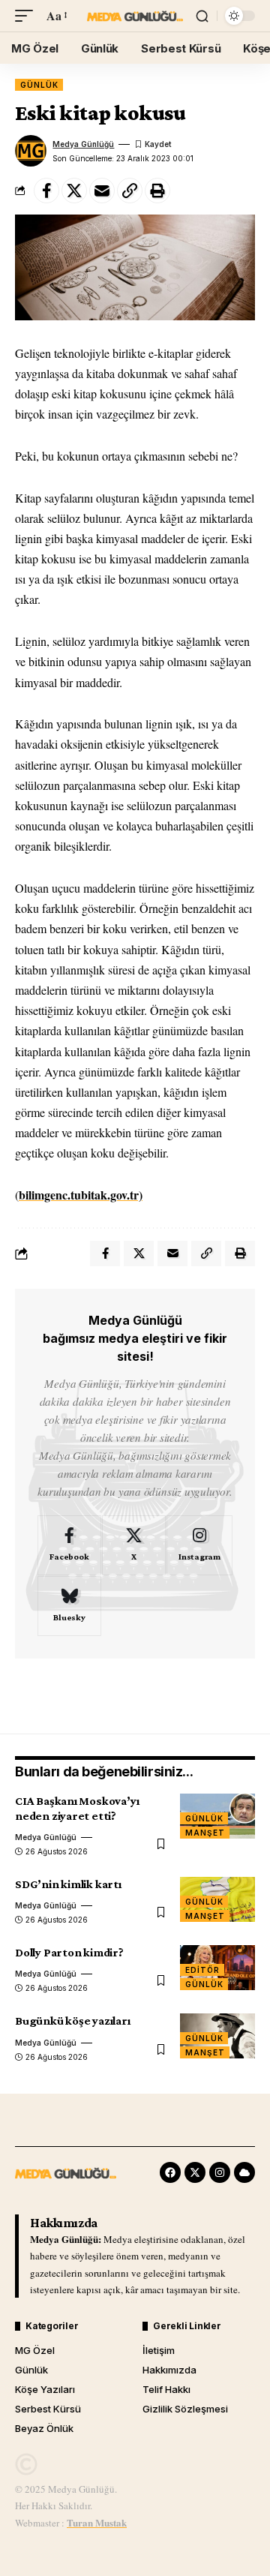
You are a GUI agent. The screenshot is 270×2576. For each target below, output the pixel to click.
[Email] (102, 191)
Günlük (39, 85)
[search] (202, 16)
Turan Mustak (97, 2522)
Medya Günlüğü (83, 144)
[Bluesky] (69, 1606)
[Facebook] (69, 1545)
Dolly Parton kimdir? (69, 1952)
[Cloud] (244, 2172)
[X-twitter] (195, 2172)
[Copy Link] (130, 191)
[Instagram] (199, 1545)
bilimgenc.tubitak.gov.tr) (81, 1195)
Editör (202, 1970)
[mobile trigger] (28, 15)
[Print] (157, 191)
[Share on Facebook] (46, 191)
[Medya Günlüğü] (135, 16)
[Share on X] (74, 191)
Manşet (205, 1833)
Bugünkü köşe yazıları (73, 2021)
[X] (134, 1545)
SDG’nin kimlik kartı (68, 1884)
